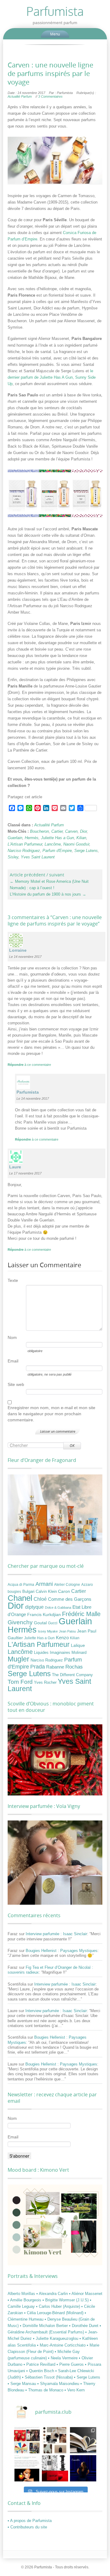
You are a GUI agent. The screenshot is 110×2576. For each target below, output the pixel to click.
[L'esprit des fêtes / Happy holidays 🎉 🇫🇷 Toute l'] (27, 2440)
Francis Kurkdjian (44, 1615)
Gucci (53, 1623)
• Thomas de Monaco (45, 2390)
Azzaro (87, 1585)
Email (13, 1361)
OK (72, 1446)
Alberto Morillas (22, 2294)
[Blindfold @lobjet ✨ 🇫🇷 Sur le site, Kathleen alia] (55, 2440)
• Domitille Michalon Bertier (44, 2326)
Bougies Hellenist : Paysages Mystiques (62, 1951)
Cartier (57, 831)
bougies (14, 1592)
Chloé (40, 1599)
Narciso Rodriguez (24, 851)
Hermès (32, 838)
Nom (12, 1337)
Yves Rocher (45, 1682)
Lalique (78, 1645)
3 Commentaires (50, 96)
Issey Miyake (48, 1631)
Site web (16, 1384)
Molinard (79, 1653)
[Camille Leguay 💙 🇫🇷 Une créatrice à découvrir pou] (83, 2468)
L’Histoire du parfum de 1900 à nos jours (48, 894)
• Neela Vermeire (63, 2358)
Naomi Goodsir (76, 844)
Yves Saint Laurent (38, 857)
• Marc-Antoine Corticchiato (62, 2345)
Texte (13, 1280)
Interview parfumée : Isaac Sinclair (56, 1934)
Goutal (40, 1623)
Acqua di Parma (21, 1585)
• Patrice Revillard (40, 2364)
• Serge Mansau (22, 2384)
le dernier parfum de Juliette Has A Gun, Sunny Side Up (52, 377)
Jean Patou (67, 1631)
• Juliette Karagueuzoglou (56, 2338)
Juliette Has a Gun (57, 838)
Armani (44, 1584)
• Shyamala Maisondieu (59, 2384)
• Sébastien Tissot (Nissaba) (48, 2377)
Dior (83, 831)
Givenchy (20, 1622)
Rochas (74, 1667)
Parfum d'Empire (57, 851)
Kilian (81, 838)
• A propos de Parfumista (30, 2521)
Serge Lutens (86, 851)
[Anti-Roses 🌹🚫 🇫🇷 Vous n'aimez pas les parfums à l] (55, 2468)
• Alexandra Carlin (53, 2294)
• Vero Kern (75, 2390)
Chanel (20, 1598)
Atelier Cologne (67, 1585)
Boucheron (39, 831)
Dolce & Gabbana (58, 1607)
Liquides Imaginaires (52, 1653)
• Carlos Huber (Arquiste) (59, 2306)
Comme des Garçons (70, 1599)
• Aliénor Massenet (86, 2294)
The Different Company (72, 1675)
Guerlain (15, 838)
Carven (71, 831)
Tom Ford (20, 1682)
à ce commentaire (29, 1065)
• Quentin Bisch (41, 2371)
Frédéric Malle (81, 1614)
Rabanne (55, 1667)
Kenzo (62, 1638)
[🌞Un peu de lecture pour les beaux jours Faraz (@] (83, 2440)
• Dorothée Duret (84, 2326)
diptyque (34, 1607)
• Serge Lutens (87, 2377)
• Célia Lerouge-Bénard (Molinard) (54, 2313)
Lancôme (53, 844)
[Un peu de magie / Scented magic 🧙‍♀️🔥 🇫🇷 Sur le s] (27, 2468)
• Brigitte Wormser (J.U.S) (66, 2300)
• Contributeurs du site (27, 2527)
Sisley (13, 857)
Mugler (18, 1659)
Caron (64, 1591)
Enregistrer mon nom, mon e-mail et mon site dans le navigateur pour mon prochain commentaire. (51, 1414)
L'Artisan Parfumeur (25, 844)
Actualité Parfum (20, 96)
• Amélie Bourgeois (25, 2300)
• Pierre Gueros (71, 2364)
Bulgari (28, 1592)
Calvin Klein (46, 1592)
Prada (38, 1667)
